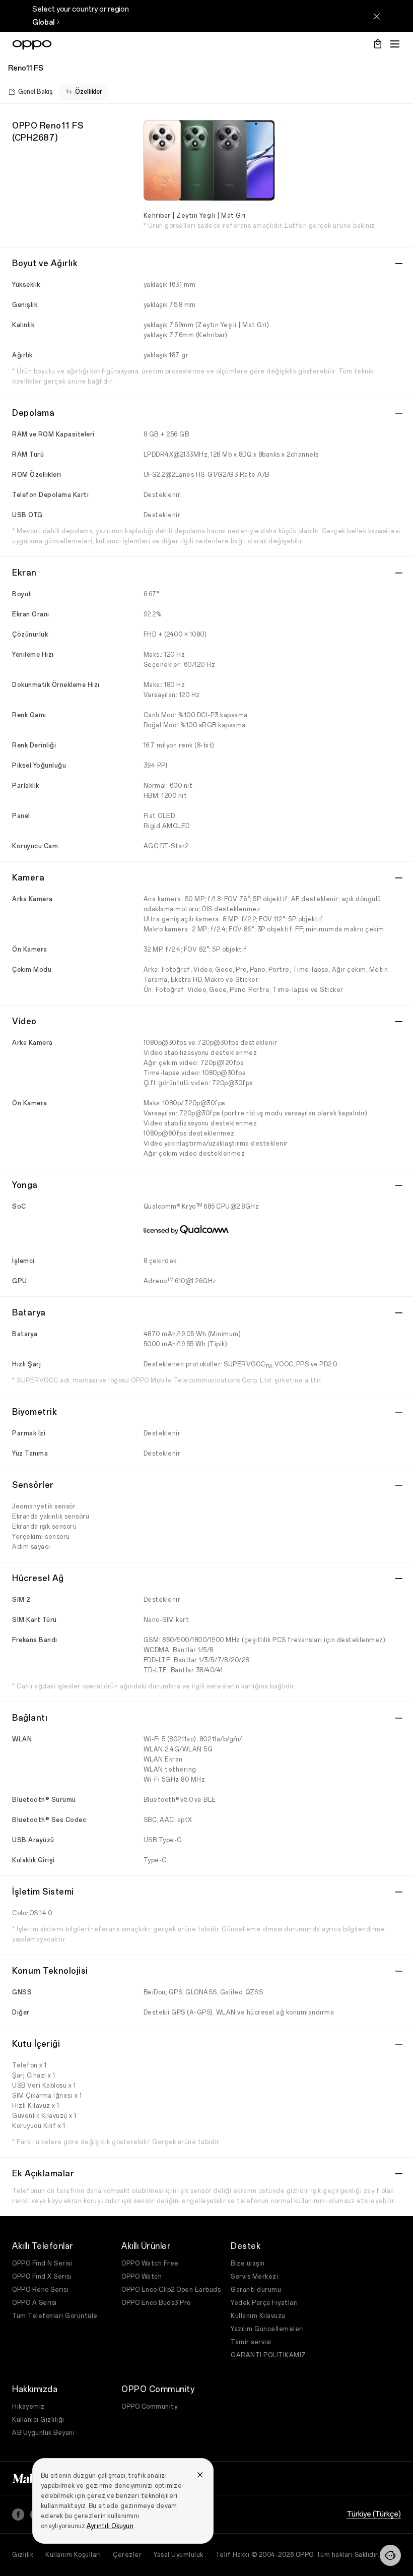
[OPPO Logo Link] (32, 45)
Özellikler (89, 92)
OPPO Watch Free (150, 2264)
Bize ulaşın (248, 2264)
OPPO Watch (142, 2277)
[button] (390, 2555)
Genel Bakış (36, 92)
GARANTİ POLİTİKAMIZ (268, 2355)
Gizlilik (23, 2555)
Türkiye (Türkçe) (374, 2514)
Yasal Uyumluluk (179, 2555)
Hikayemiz (28, 2407)
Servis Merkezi (254, 2277)
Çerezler (127, 2555)
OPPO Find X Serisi (42, 2277)
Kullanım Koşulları (73, 2555)
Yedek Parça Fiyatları (264, 2303)
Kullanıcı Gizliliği (38, 2420)
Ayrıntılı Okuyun (110, 2526)
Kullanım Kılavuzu (258, 2316)
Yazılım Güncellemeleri (267, 2329)
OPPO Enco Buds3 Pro (156, 2303)
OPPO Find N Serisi (42, 2264)
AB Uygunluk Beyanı (43, 2433)
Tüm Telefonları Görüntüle (55, 2316)
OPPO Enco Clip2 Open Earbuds (171, 2290)
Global (43, 22)
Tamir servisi (251, 2342)
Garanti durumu (256, 2290)
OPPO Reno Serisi (40, 2290)
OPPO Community (149, 2407)
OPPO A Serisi (35, 2303)
